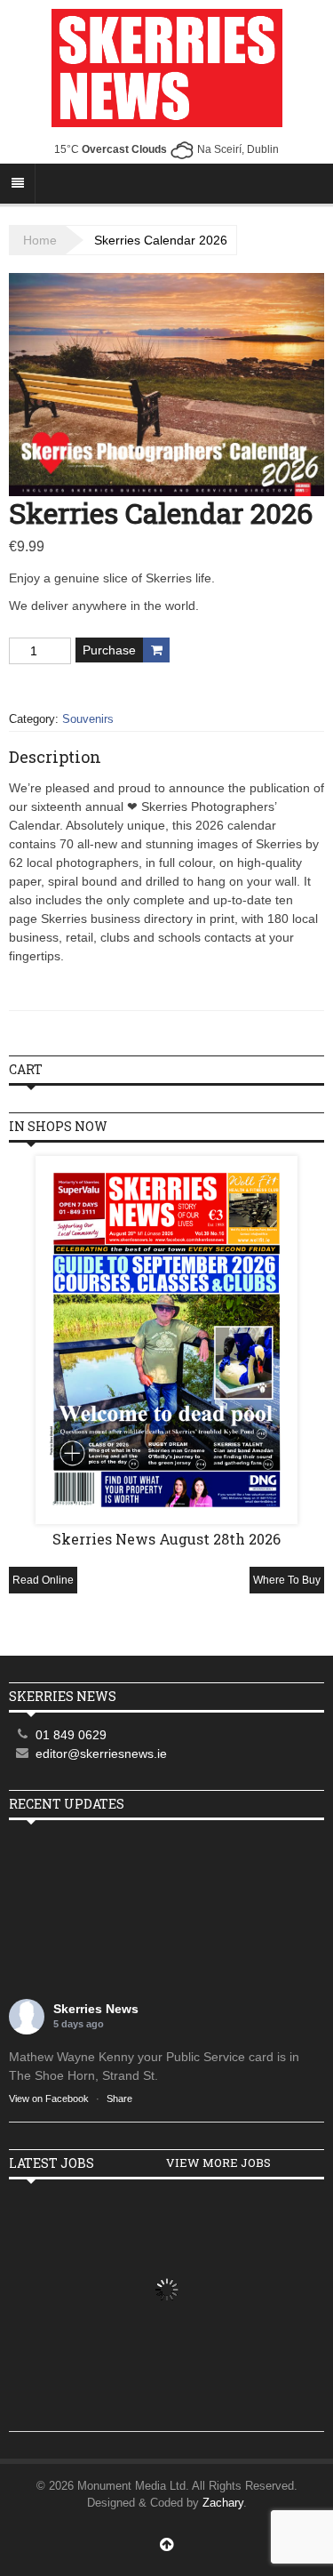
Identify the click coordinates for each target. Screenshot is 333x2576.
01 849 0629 (71, 1735)
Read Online (43, 1580)
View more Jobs (218, 2163)
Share (119, 2099)
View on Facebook (49, 2099)
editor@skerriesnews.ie (101, 1753)
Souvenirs (88, 719)
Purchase (109, 650)
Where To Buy (287, 1580)
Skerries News (96, 2009)
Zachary (223, 2503)
